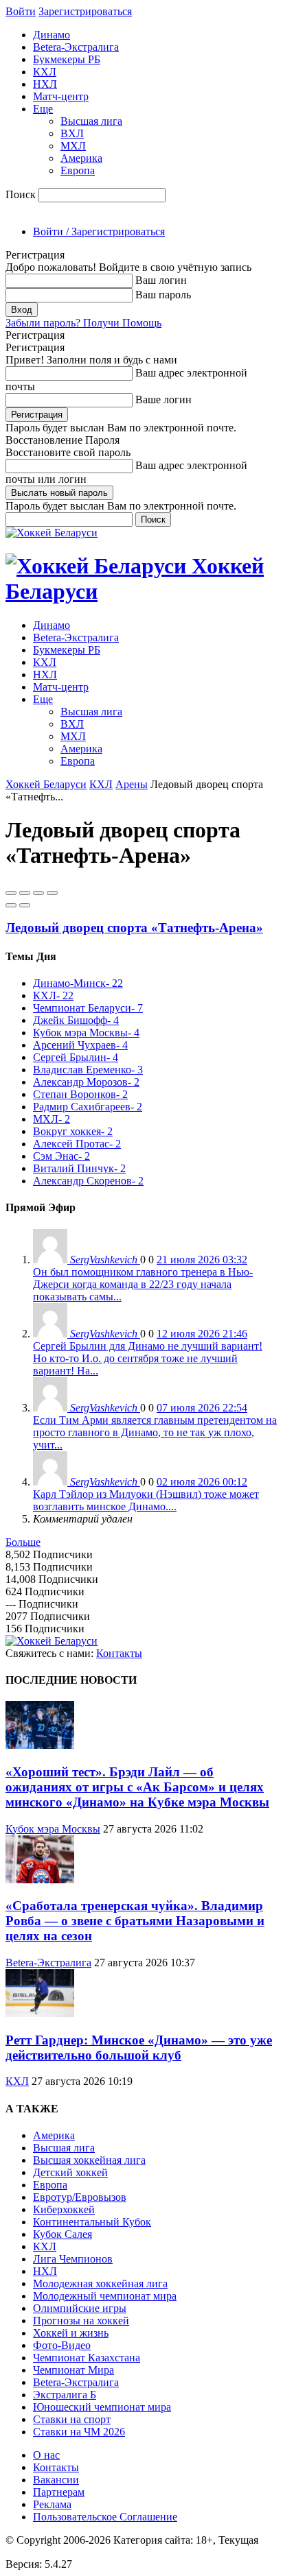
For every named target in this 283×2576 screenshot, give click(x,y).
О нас (46, 2455)
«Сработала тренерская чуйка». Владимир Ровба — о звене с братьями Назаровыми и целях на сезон (135, 1921)
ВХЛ (72, 133)
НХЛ (45, 84)
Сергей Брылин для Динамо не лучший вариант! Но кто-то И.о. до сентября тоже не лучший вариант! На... (148, 1358)
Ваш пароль (163, 295)
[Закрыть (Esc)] (11, 893)
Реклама (52, 2504)
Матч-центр (61, 96)
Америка (81, 158)
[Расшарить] (25, 893)
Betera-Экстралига (76, 47)
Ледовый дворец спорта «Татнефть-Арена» (134, 928)
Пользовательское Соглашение (105, 2517)
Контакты (119, 1653)
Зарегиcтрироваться (85, 11)
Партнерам (59, 2492)
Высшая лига (91, 121)
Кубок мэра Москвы (53, 1829)
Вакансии (56, 2480)
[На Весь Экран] (38, 893)
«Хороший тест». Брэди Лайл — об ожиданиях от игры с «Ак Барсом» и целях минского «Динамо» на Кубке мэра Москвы (137, 1787)
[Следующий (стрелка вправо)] (25, 905)
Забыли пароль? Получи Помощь (83, 323)
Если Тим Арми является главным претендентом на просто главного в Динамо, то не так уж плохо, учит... (155, 1432)
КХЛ (45, 72)
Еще (43, 109)
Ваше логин (163, 399)
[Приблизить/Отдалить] (52, 893)
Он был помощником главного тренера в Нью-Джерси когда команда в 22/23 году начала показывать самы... (143, 1284)
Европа (78, 170)
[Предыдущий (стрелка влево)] (11, 905)
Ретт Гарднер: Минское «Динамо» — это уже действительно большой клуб (139, 2048)
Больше (23, 1542)
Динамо (52, 35)
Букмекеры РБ (67, 59)
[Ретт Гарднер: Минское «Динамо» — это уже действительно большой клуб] (40, 2013)
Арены (132, 784)
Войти (21, 11)
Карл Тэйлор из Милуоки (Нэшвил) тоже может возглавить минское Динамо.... (146, 1500)
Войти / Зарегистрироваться (99, 231)
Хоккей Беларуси (46, 784)
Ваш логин (161, 280)
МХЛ (73, 146)
